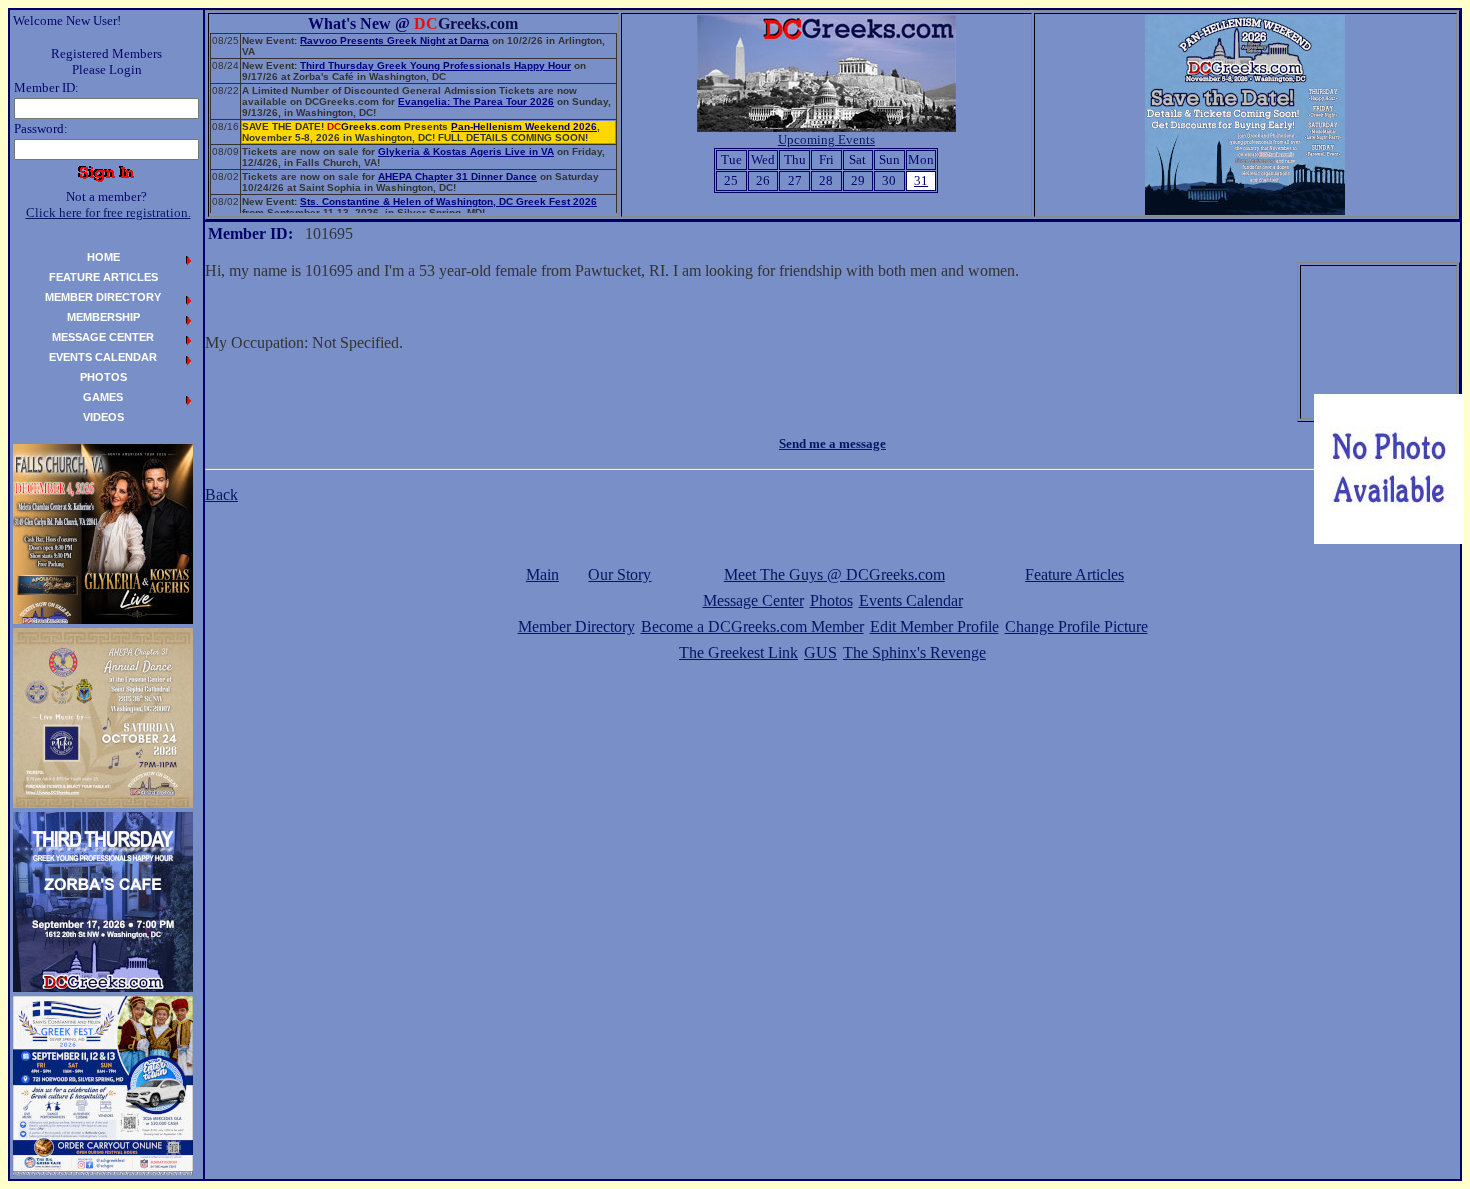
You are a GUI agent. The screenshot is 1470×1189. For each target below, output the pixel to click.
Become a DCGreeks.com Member (752, 626)
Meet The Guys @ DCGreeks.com (834, 574)
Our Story (619, 574)
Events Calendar (911, 600)
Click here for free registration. (108, 212)
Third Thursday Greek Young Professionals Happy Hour (435, 65)
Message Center (753, 600)
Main (542, 574)
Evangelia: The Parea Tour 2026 (476, 101)
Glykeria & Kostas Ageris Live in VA (466, 151)
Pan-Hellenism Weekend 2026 (524, 126)
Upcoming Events (826, 139)
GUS (820, 652)
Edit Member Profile (934, 626)
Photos (831, 600)
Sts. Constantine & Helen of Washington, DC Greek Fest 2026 (448, 201)
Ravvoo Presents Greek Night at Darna (394, 40)
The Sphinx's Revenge (914, 652)
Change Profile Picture (1076, 626)
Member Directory (576, 626)
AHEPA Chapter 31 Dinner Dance (457, 176)
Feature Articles (1074, 574)
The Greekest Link (738, 652)
